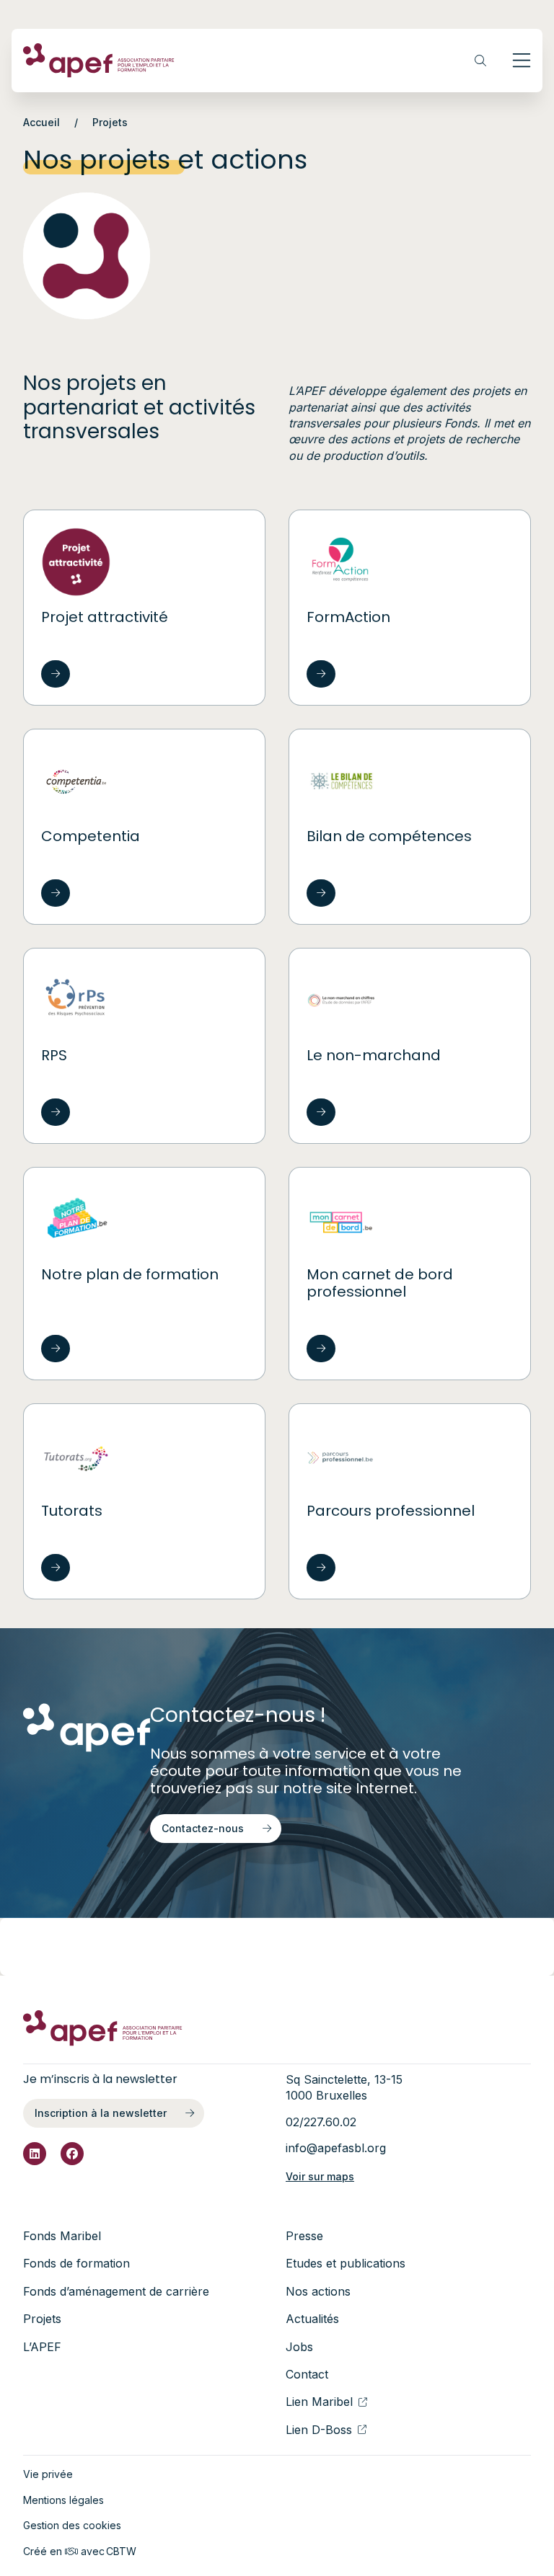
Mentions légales (63, 2500)
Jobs (299, 2347)
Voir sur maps (320, 2176)
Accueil (41, 122)
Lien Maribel (319, 2402)
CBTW (121, 2551)
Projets (42, 2319)
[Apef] (99, 61)
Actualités (312, 2319)
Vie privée (48, 2474)
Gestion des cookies (72, 2525)
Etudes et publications (346, 2263)
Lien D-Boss (319, 2430)
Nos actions (318, 2291)
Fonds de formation (76, 2263)
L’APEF (42, 2347)
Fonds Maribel (62, 2236)
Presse (304, 2236)
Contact (307, 2374)
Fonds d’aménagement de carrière (116, 2291)
